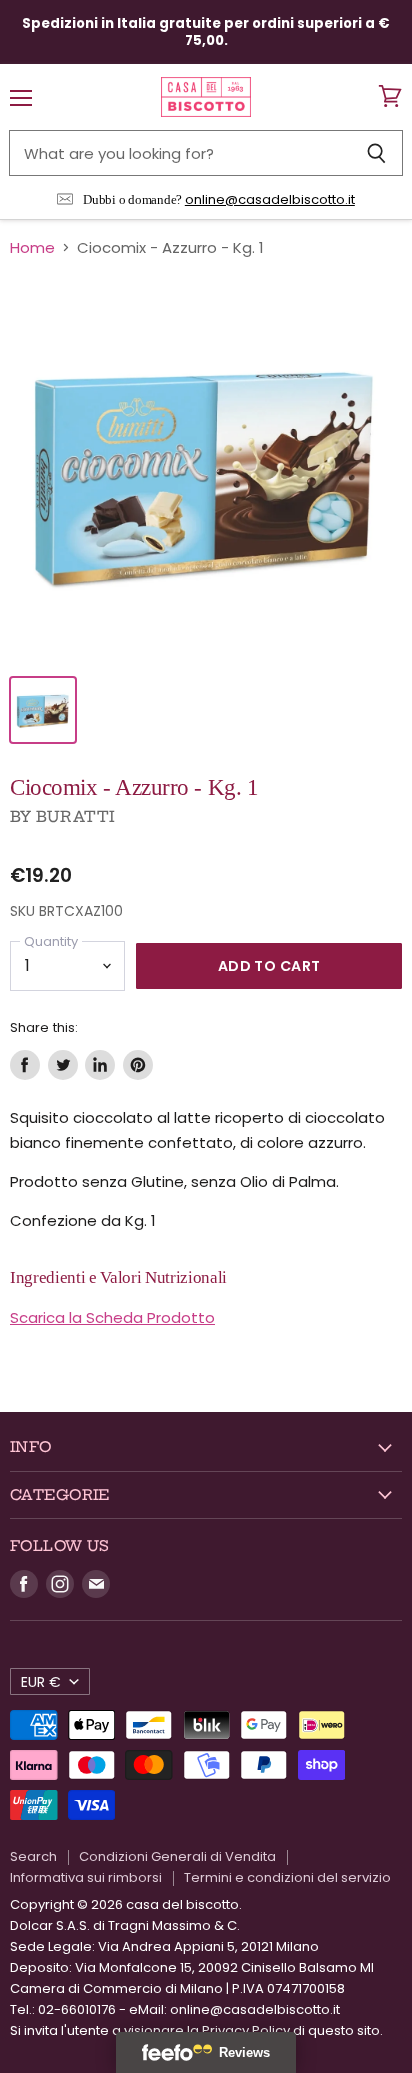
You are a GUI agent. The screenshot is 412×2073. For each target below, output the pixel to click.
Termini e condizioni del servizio (287, 1877)
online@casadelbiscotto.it (270, 199)
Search (33, 1856)
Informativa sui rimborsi (86, 1877)
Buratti (75, 816)
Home (32, 247)
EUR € (41, 1682)
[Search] (376, 153)
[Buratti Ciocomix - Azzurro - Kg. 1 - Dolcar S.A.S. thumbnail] (43, 710)
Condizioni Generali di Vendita (177, 1856)
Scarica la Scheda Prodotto (112, 1317)
